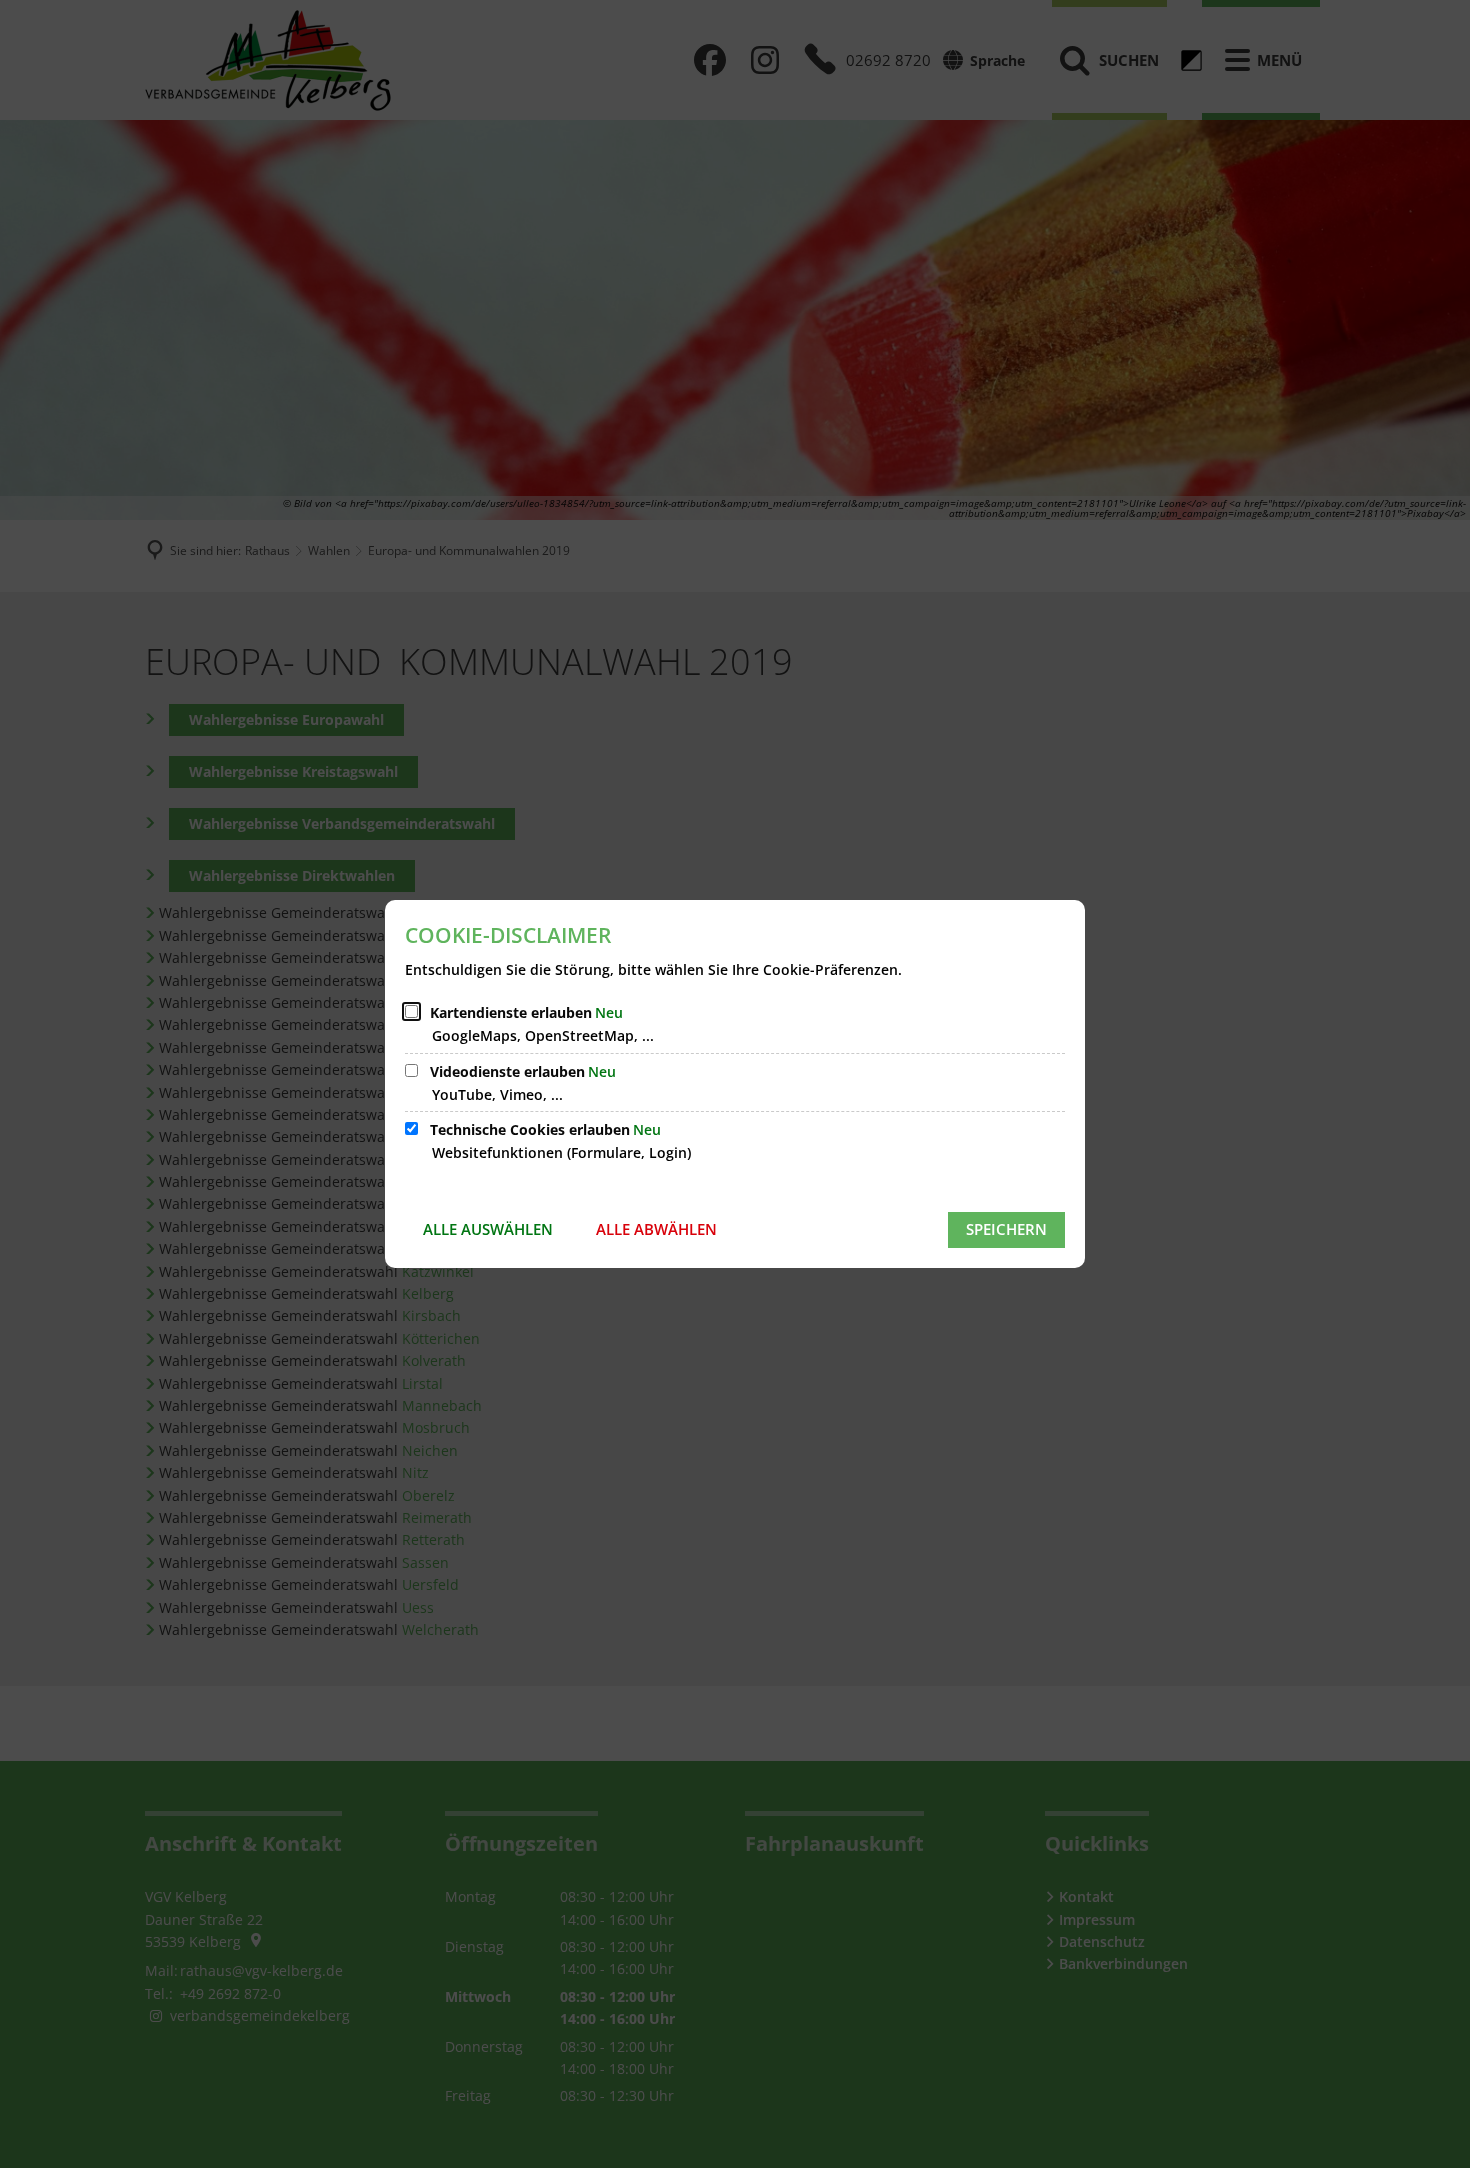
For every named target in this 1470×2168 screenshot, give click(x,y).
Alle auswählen (488, 1229)
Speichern (1006, 1229)
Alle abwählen (656, 1229)
